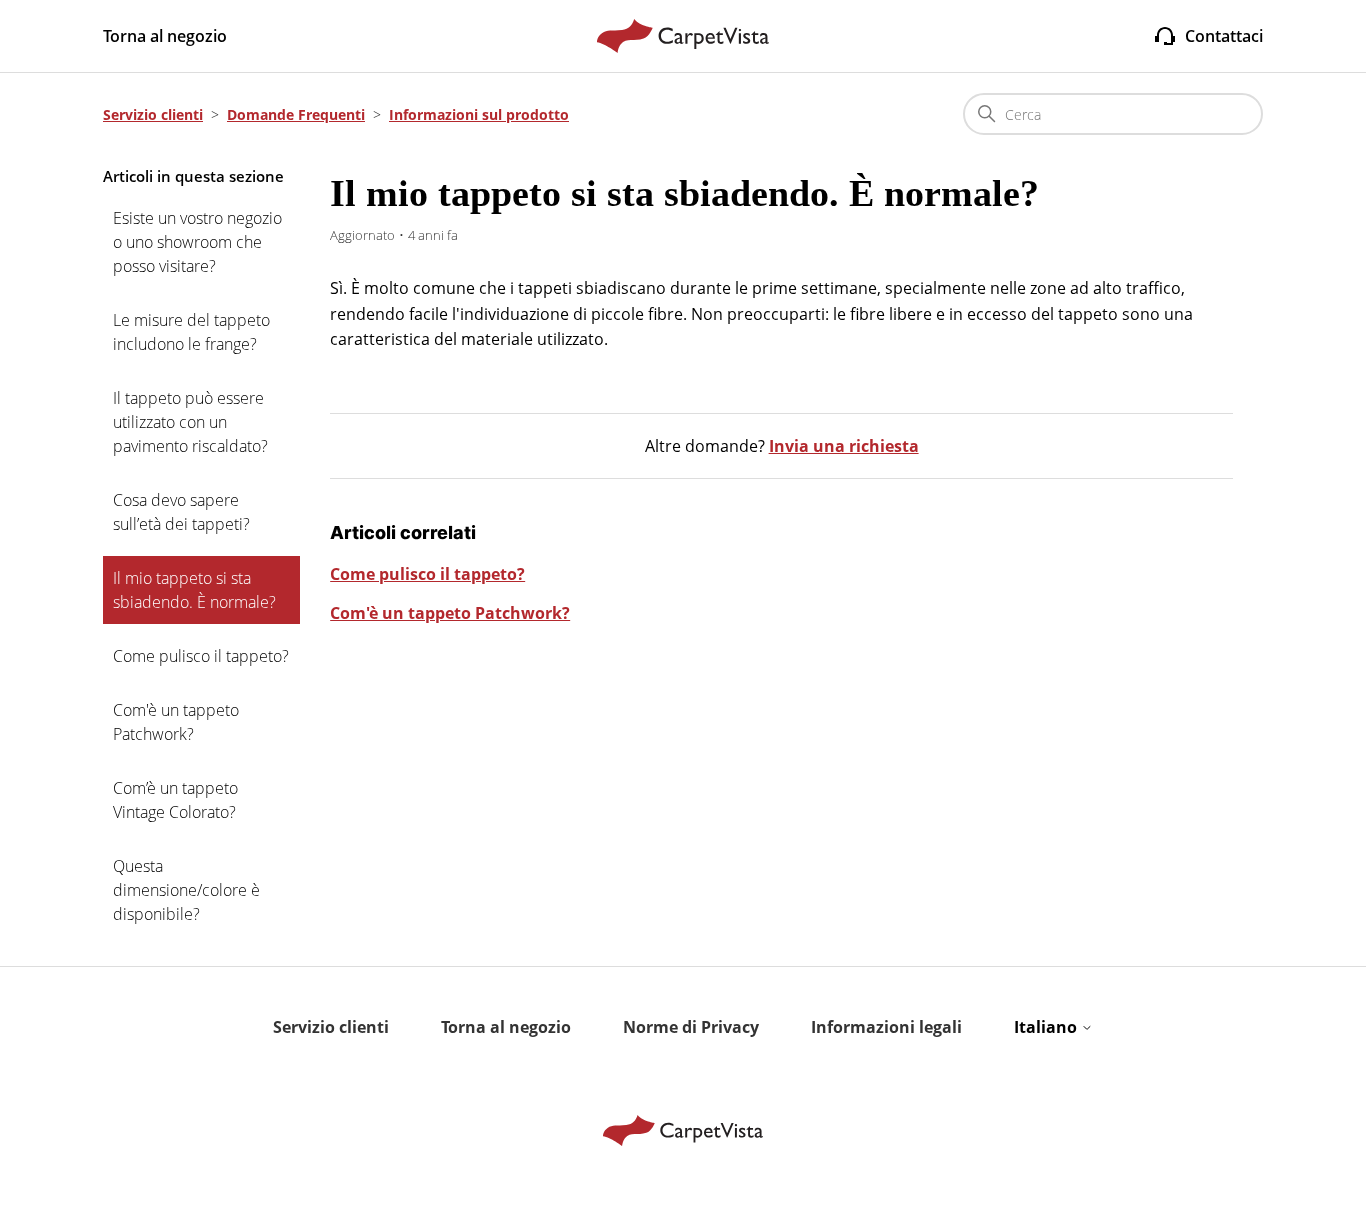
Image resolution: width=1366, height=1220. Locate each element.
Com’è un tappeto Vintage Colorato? (175, 800)
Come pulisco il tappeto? (201, 656)
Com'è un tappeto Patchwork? (176, 722)
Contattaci (1224, 36)
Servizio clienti (153, 114)
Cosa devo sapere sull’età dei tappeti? (181, 512)
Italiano (1047, 1027)
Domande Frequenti (296, 114)
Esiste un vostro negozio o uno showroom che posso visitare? (197, 242)
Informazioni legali (886, 1027)
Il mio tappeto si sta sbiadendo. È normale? (194, 590)
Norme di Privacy (691, 1027)
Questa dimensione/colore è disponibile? (186, 890)
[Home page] (683, 36)
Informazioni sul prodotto (479, 114)
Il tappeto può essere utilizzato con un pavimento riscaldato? (190, 422)
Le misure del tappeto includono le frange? (191, 332)
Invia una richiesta (844, 446)
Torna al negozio (165, 36)
